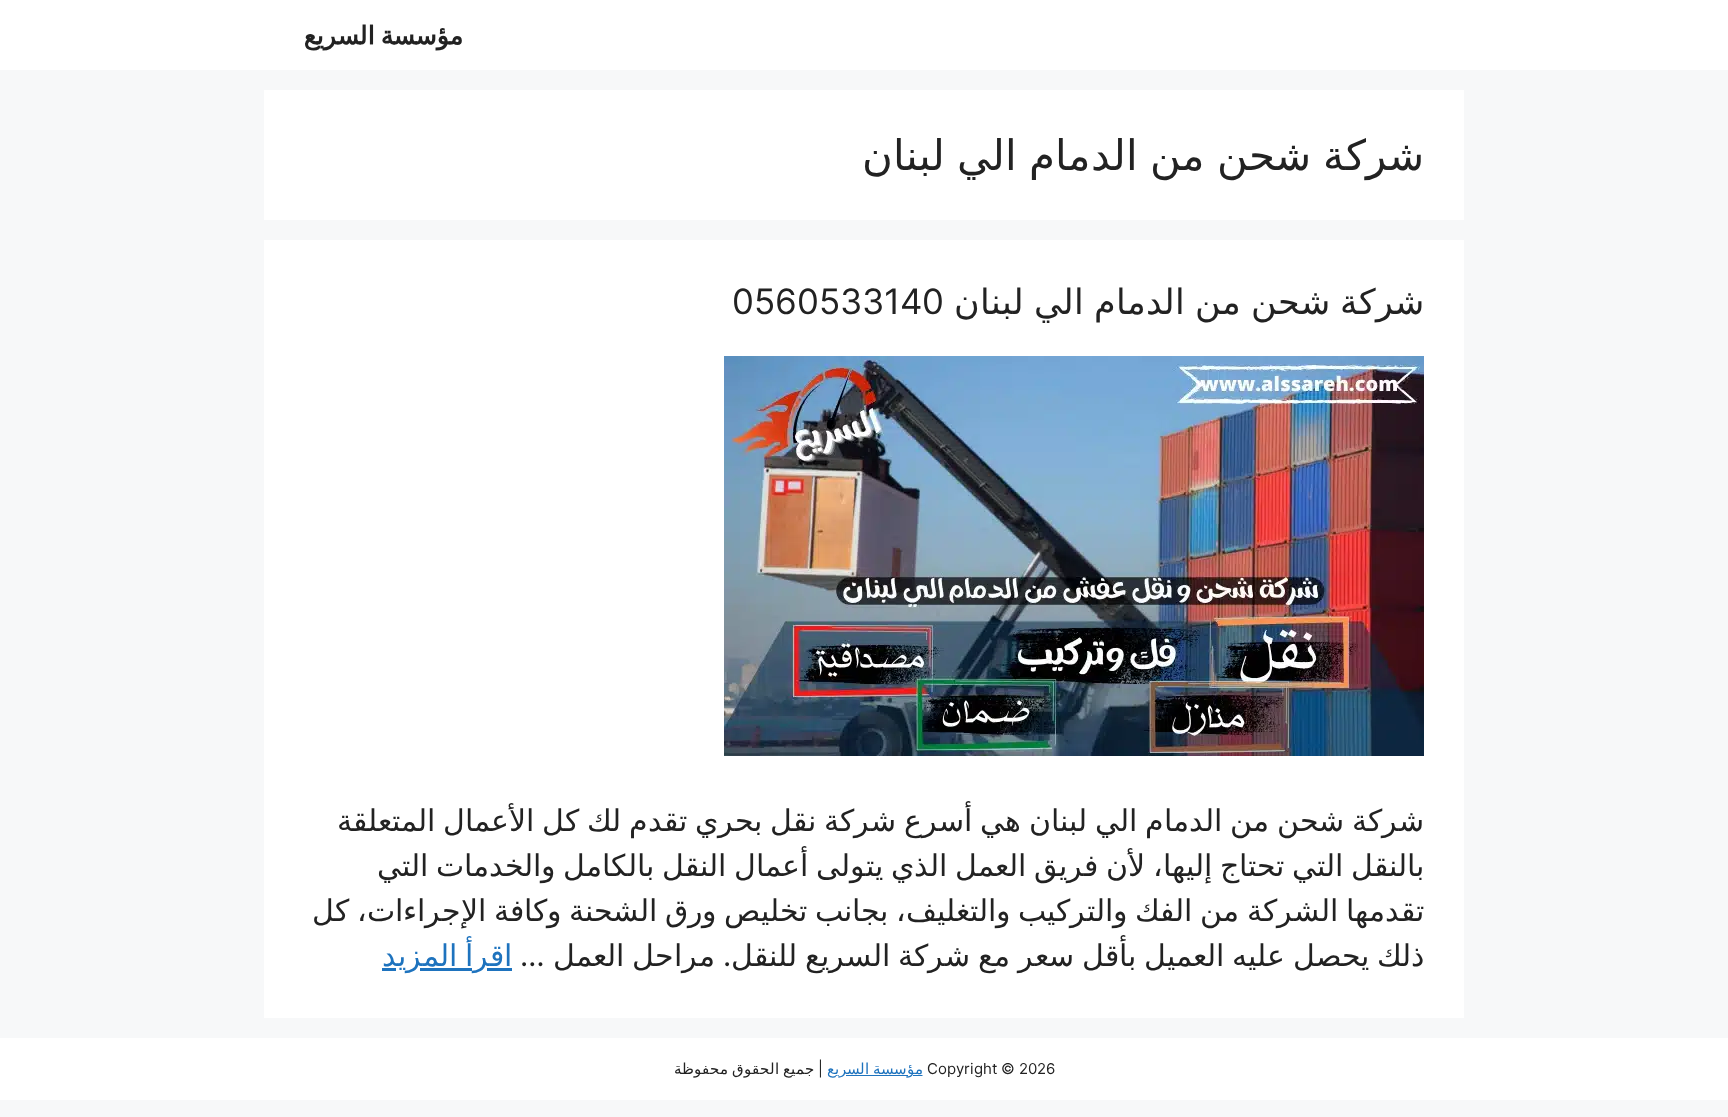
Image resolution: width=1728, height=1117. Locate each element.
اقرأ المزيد (447, 955)
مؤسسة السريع (383, 35)
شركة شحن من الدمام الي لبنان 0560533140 (1078, 301)
